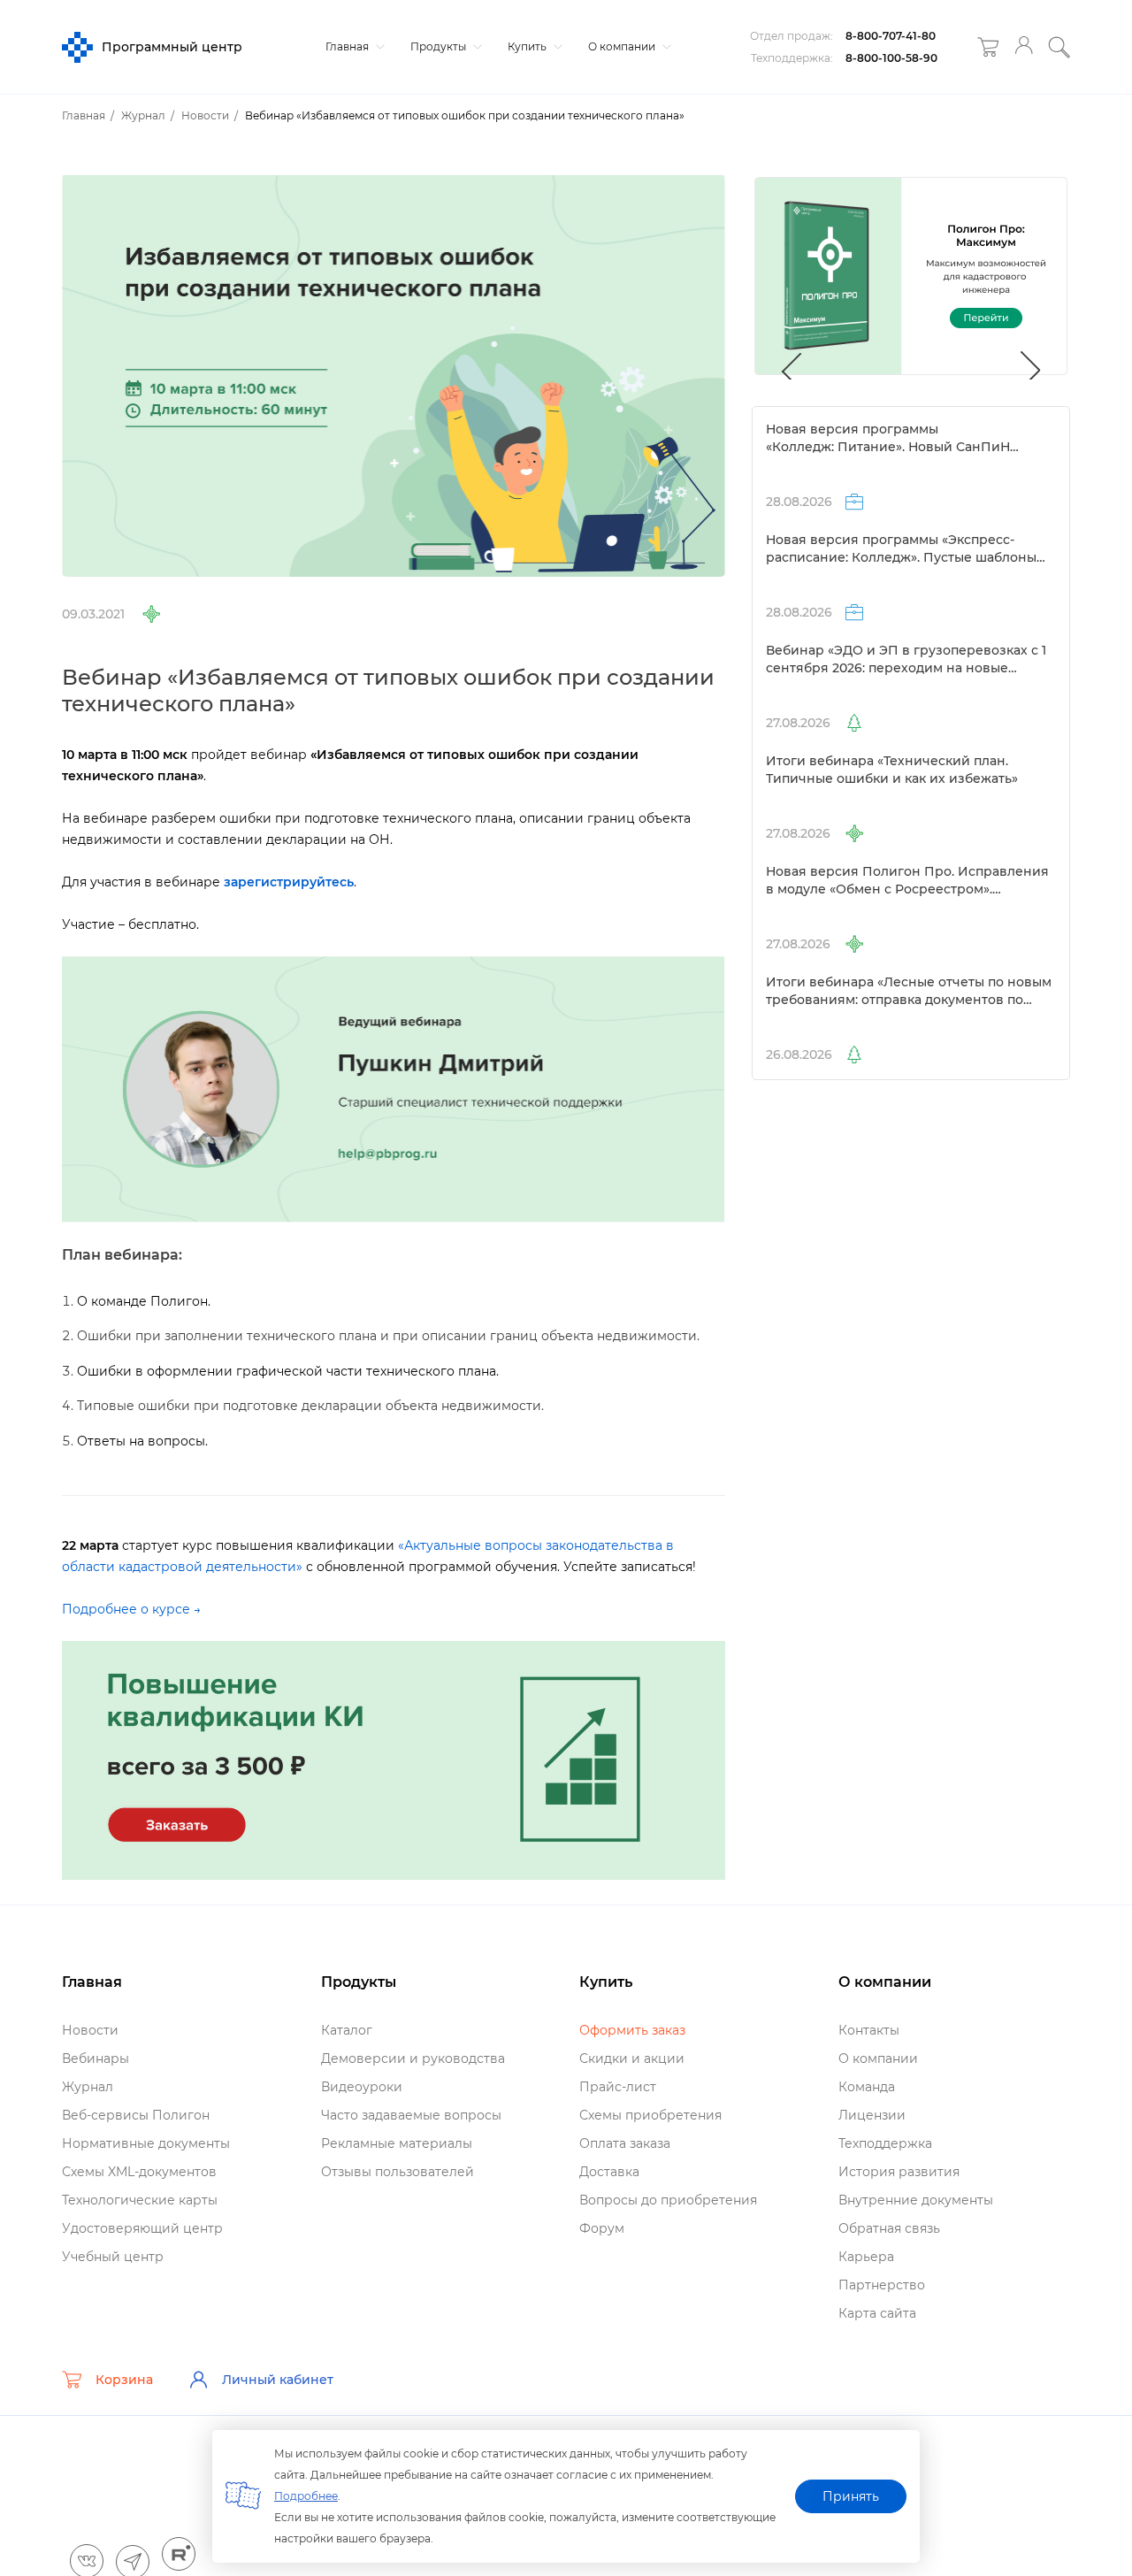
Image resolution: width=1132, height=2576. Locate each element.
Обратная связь (889, 2228)
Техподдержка (885, 2143)
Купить (528, 46)
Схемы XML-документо (139, 2172)
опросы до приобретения (668, 2200)
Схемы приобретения (650, 2115)
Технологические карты (140, 2200)
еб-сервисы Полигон (136, 2115)
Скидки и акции (632, 2058)
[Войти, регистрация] (1024, 47)
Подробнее (306, 2496)
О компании (623, 46)
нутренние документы (916, 2200)
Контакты (869, 2030)
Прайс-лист (618, 2087)
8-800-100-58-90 (891, 58)
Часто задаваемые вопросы (411, 2115)
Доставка (609, 2172)
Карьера (866, 2257)
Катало (347, 2030)
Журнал (88, 2087)
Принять (851, 2496)
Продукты (440, 46)
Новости (90, 2030)
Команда (867, 2087)
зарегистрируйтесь (289, 882)
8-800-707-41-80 (891, 36)
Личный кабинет (278, 2380)
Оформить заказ (632, 2030)
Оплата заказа (625, 2143)
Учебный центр (113, 2257)
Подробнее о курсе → (131, 1609)
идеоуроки (362, 2087)
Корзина (124, 2380)
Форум (602, 2228)
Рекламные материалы (397, 2143)
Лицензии (872, 2115)
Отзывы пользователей (398, 2172)
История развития (899, 2172)
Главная (348, 46)
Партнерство (882, 2285)
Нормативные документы (146, 2143)
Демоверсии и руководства (413, 2058)
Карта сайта (877, 2313)
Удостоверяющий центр (142, 2228)
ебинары (96, 2058)
